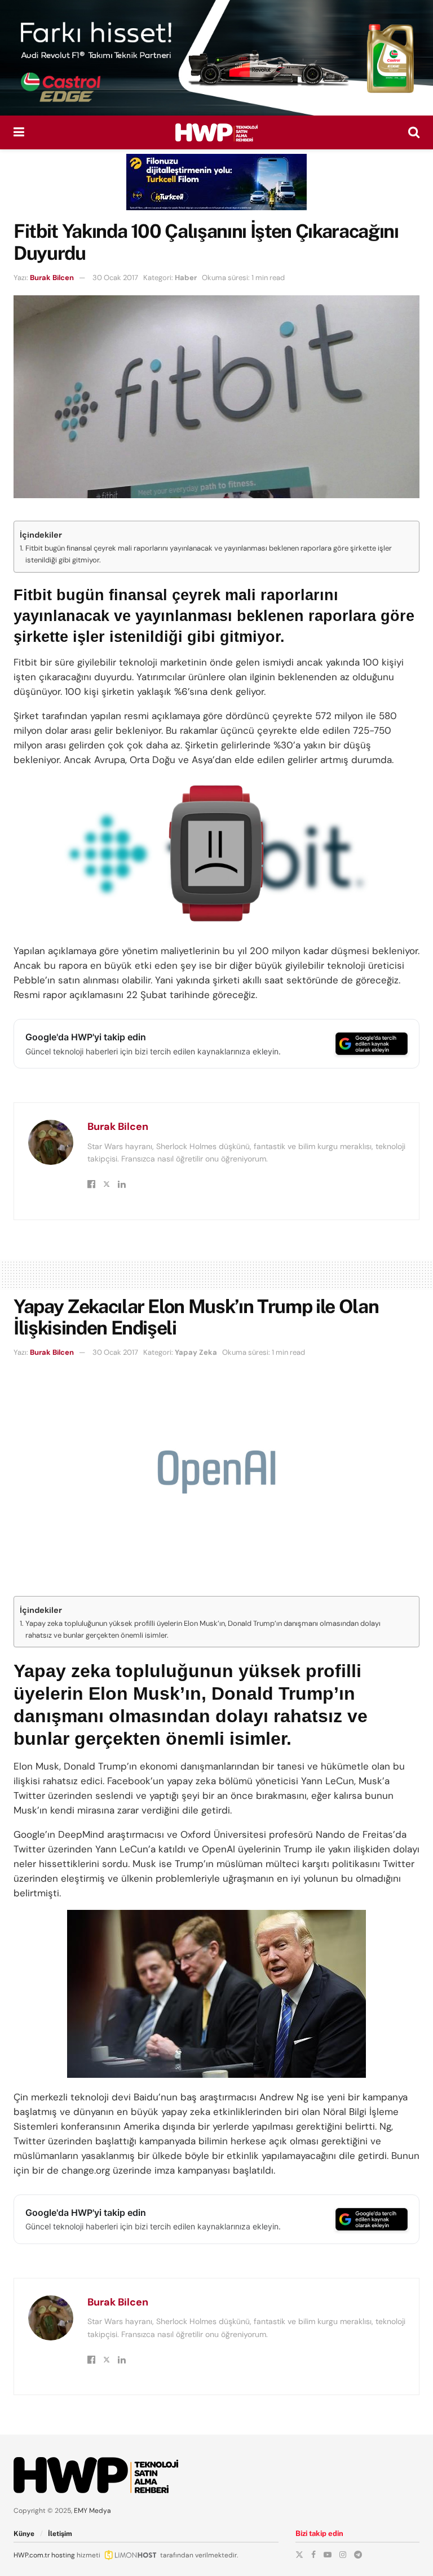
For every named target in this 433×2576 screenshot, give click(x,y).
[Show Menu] (19, 132)
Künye (24, 2534)
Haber (186, 278)
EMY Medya (92, 2511)
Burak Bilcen (52, 278)
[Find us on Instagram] (343, 2555)
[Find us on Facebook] (313, 2555)
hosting (63, 2555)
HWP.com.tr (32, 2555)
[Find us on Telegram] (358, 2555)
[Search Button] (414, 132)
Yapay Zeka (196, 1352)
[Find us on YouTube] (328, 2555)
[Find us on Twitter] (299, 2555)
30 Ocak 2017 (115, 278)
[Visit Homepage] (216, 132)
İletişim (60, 2534)
